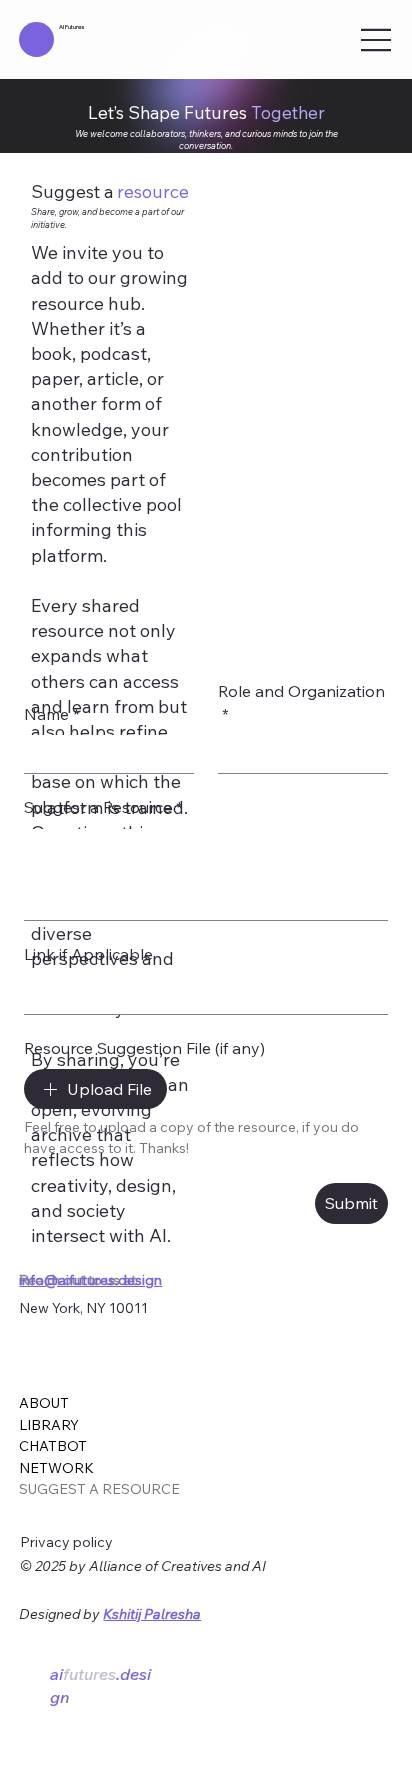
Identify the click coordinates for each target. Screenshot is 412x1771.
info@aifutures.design (90, 1280)
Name (52, 716)
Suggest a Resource (103, 809)
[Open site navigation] (377, 40)
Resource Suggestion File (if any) (144, 1050)
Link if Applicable (88, 956)
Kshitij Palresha (152, 1614)
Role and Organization (301, 704)
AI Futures (71, 26)
